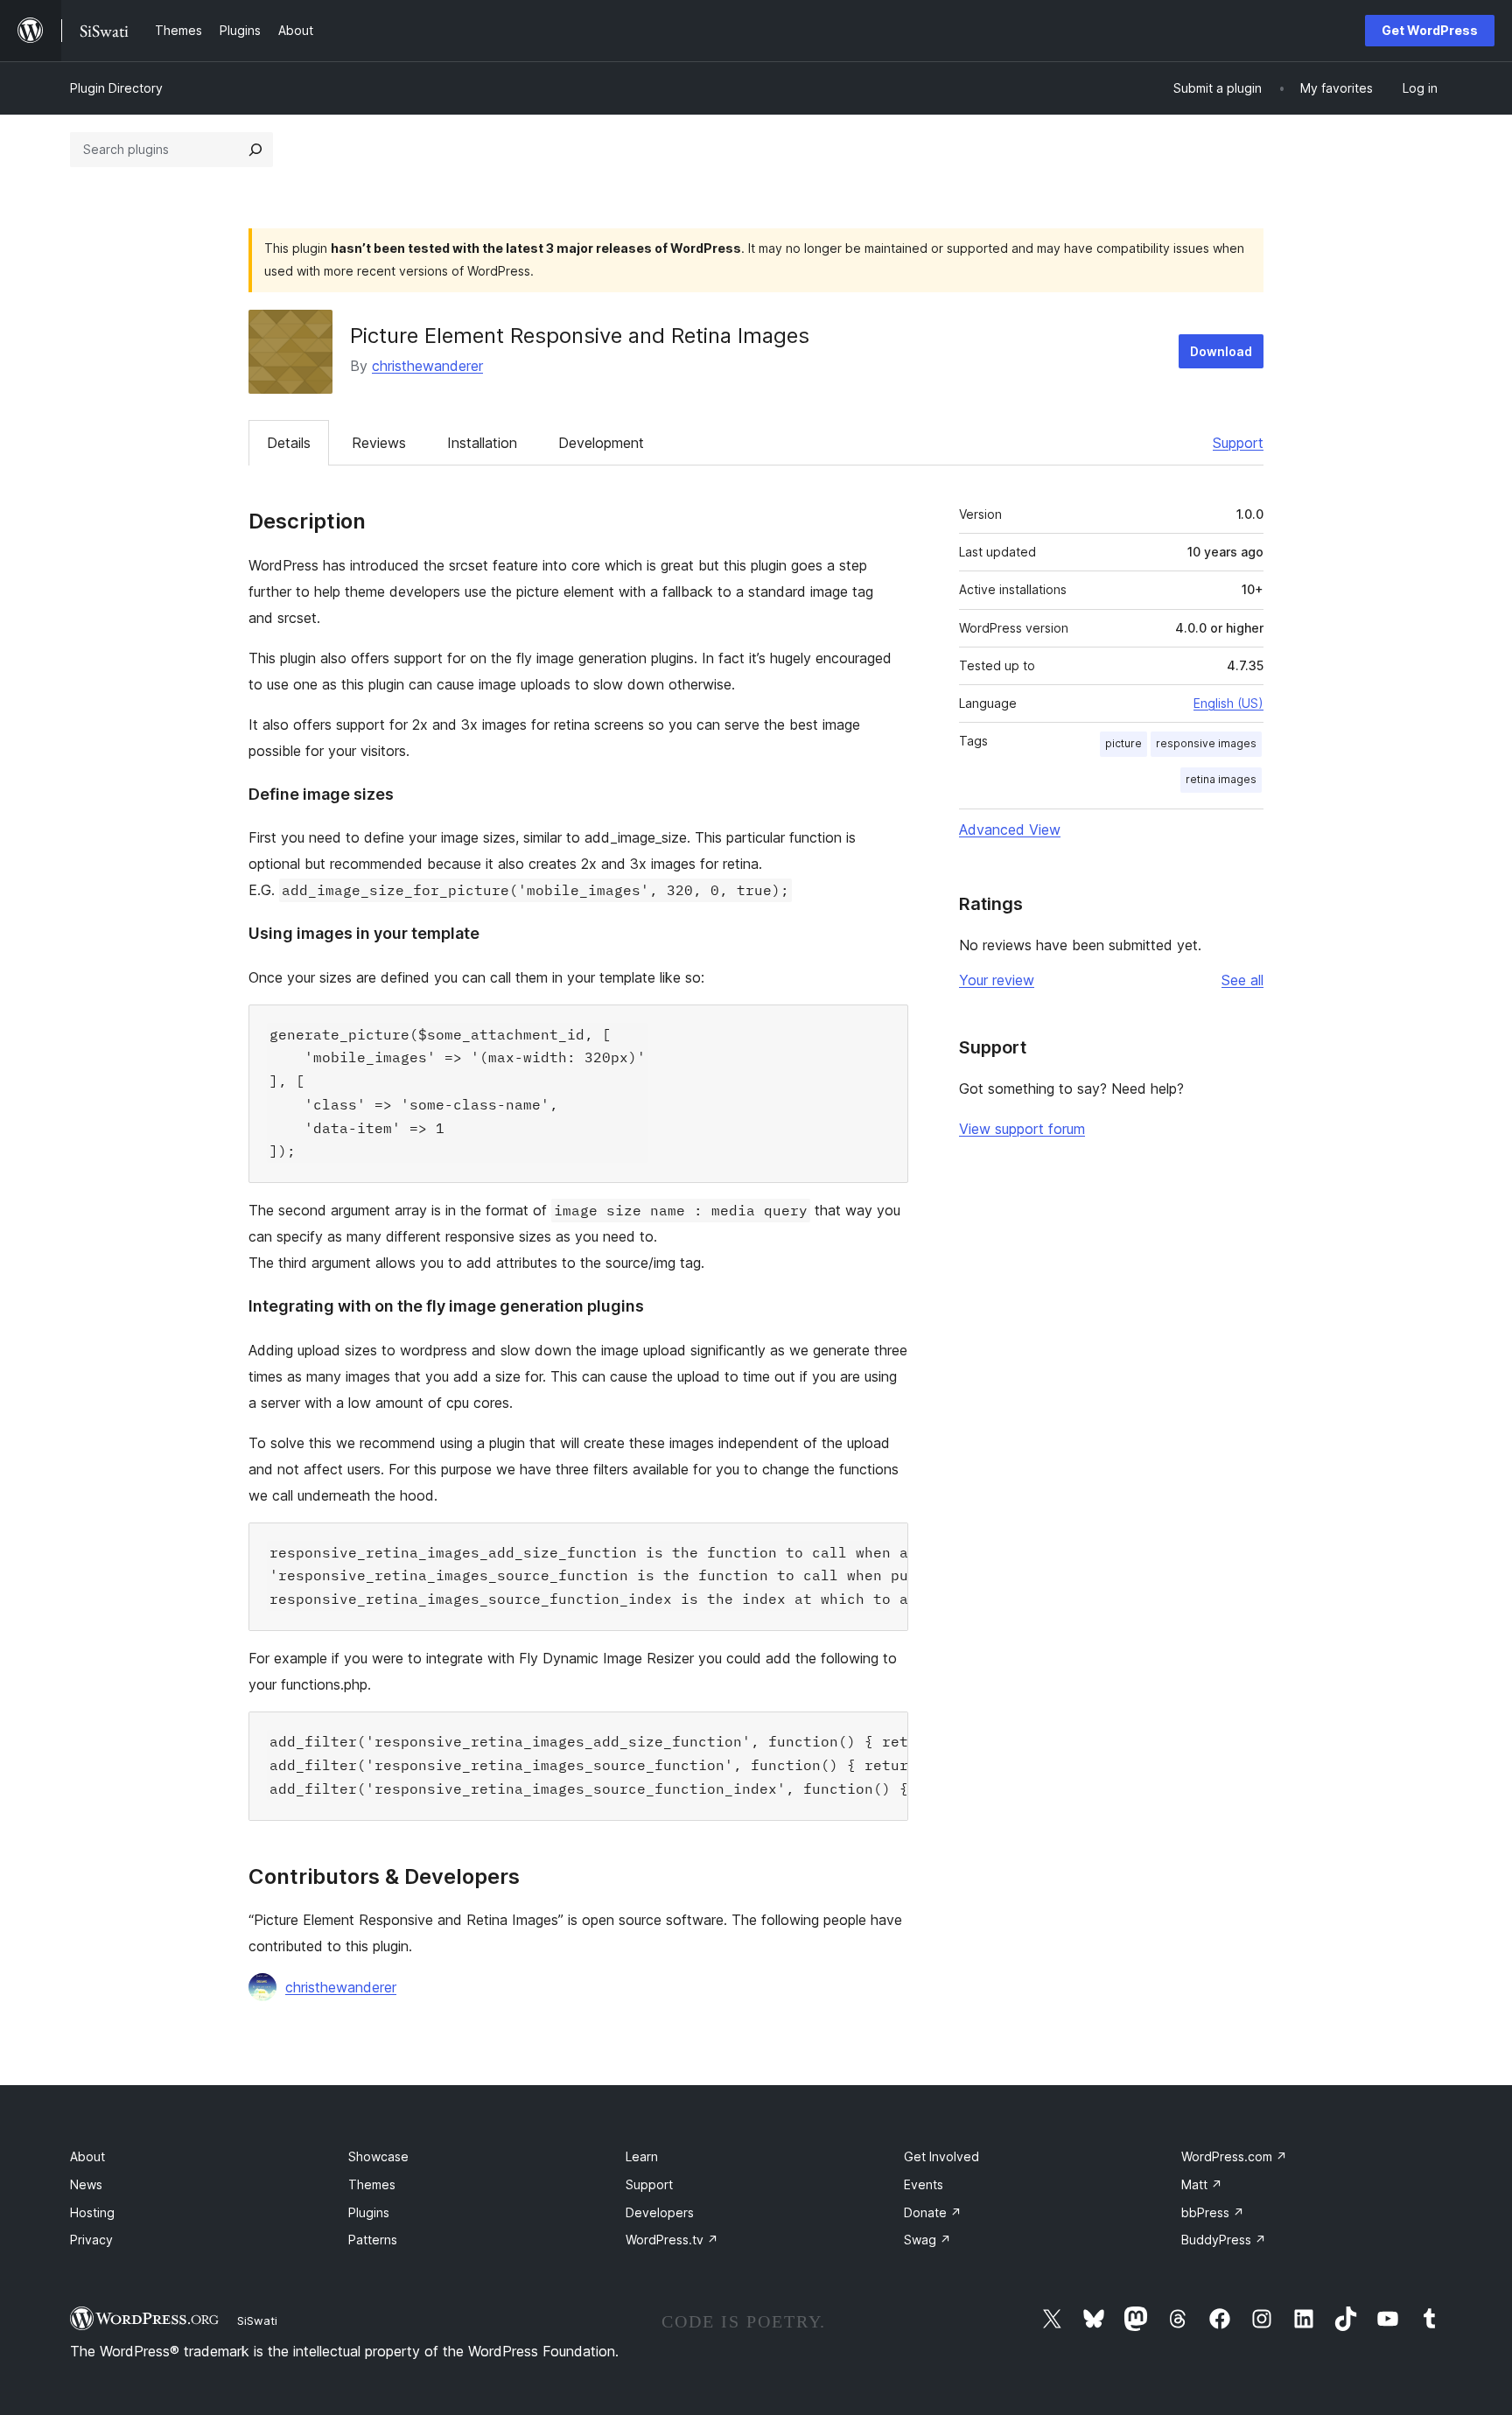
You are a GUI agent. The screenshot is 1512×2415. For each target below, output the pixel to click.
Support (1238, 443)
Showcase (378, 2156)
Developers (660, 2212)
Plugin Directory (116, 88)
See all (1242, 980)
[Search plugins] (255, 150)
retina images (1221, 779)
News (86, 2184)
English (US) (1228, 703)
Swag (927, 2240)
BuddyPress (1224, 2240)
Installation (482, 443)
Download (1221, 351)
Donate (933, 2212)
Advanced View (1010, 829)
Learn (642, 2156)
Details (289, 443)
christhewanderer (427, 366)
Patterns (373, 2240)
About (87, 2156)
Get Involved (941, 2156)
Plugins (369, 2212)
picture (1123, 743)
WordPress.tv (672, 2240)
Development (601, 443)
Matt (1202, 2184)
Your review (997, 980)
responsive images (1206, 743)
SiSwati (257, 2320)
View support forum (1022, 1129)
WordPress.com (1234, 2156)
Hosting (92, 2212)
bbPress (1213, 2212)
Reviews (379, 443)
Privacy (91, 2240)
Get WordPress (1430, 30)
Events (924, 2184)
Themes (372, 2184)
